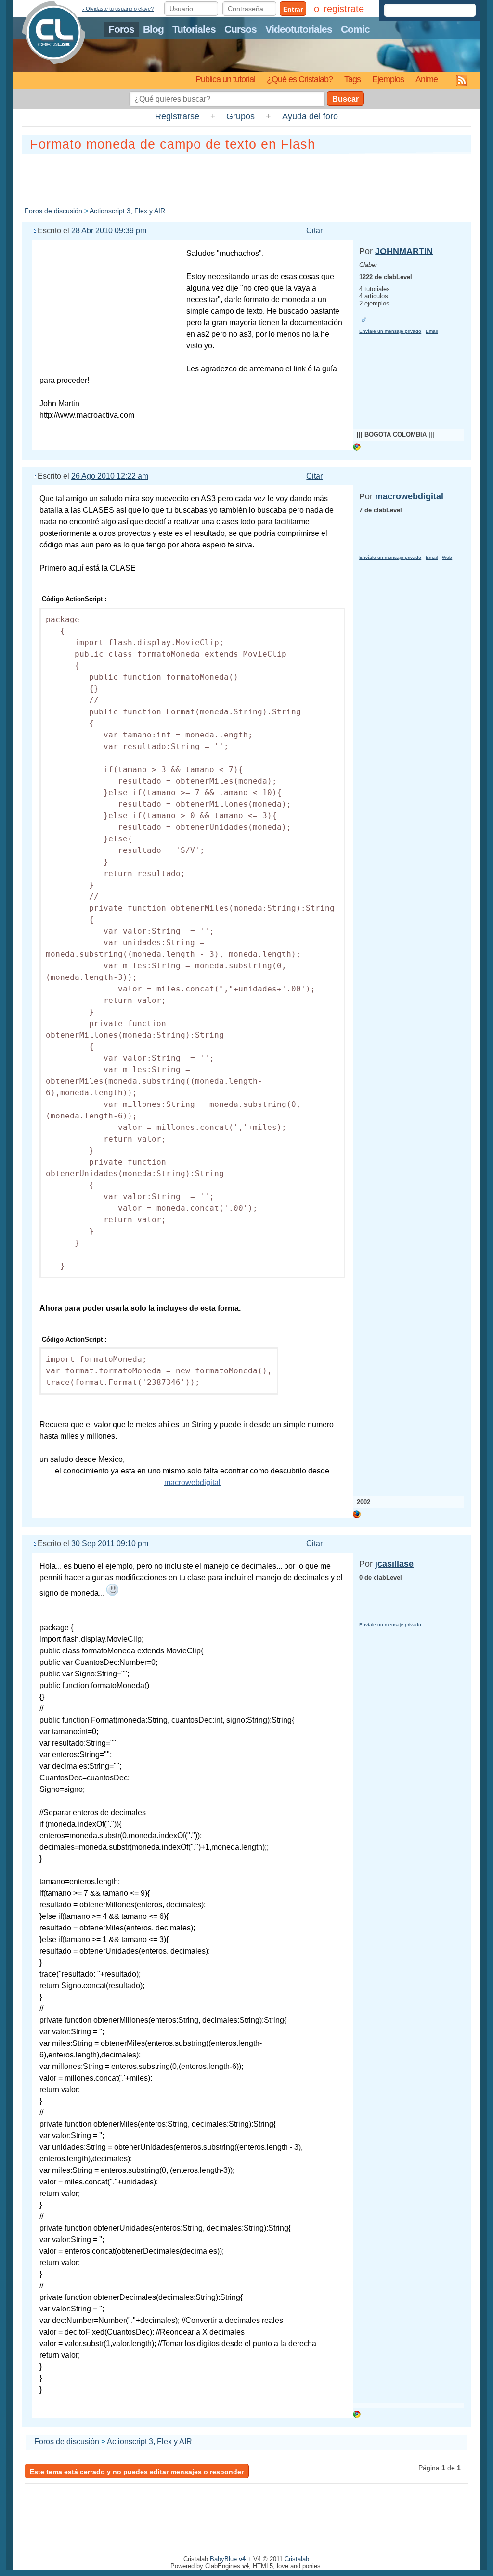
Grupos (240, 116)
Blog (153, 29)
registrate (344, 9)
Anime (427, 79)
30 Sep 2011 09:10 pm (110, 1543)
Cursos (240, 29)
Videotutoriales (299, 29)
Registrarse (177, 116)
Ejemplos (388, 79)
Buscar (345, 99)
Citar (314, 231)
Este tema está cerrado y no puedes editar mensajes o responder (137, 2472)
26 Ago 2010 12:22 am (110, 476)
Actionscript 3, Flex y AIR (127, 211)
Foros (121, 29)
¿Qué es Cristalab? (300, 79)
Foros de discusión (53, 211)
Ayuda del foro (310, 116)
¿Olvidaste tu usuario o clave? (118, 9)
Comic (355, 29)
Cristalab (297, 2559)
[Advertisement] (246, 178)
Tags (352, 79)
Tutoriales (194, 29)
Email (432, 331)
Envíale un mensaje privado (390, 331)
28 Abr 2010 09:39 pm (109, 231)
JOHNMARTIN (404, 251)
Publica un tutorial (225, 79)
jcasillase (394, 1564)
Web (447, 557)
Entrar (293, 9)
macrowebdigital (409, 496)
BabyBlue (228, 2559)
